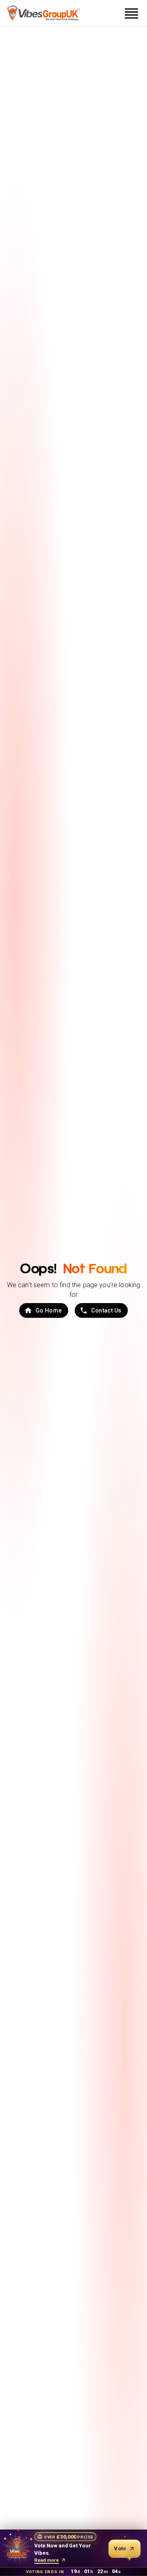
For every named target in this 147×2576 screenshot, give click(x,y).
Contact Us (106, 1310)
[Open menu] (131, 13)
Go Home (49, 1310)
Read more (47, 2560)
